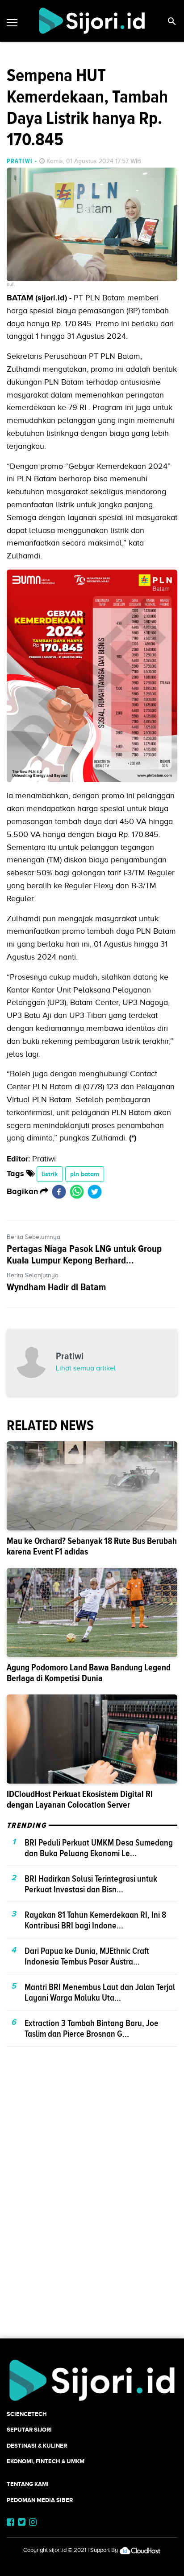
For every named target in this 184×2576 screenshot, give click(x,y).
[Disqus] (92, 2208)
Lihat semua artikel (86, 1368)
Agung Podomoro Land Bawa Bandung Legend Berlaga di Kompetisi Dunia (89, 1673)
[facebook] (59, 1192)
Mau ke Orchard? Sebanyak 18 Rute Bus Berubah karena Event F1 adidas (92, 1546)
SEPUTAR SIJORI (29, 2430)
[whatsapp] (77, 1192)
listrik (50, 1174)
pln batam (85, 1174)
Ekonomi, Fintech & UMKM (46, 2461)
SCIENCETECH (27, 2414)
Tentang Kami (28, 2484)
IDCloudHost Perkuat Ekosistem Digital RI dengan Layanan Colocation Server (80, 1799)
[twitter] (95, 1192)
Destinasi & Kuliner (37, 2446)
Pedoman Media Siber (40, 2500)
